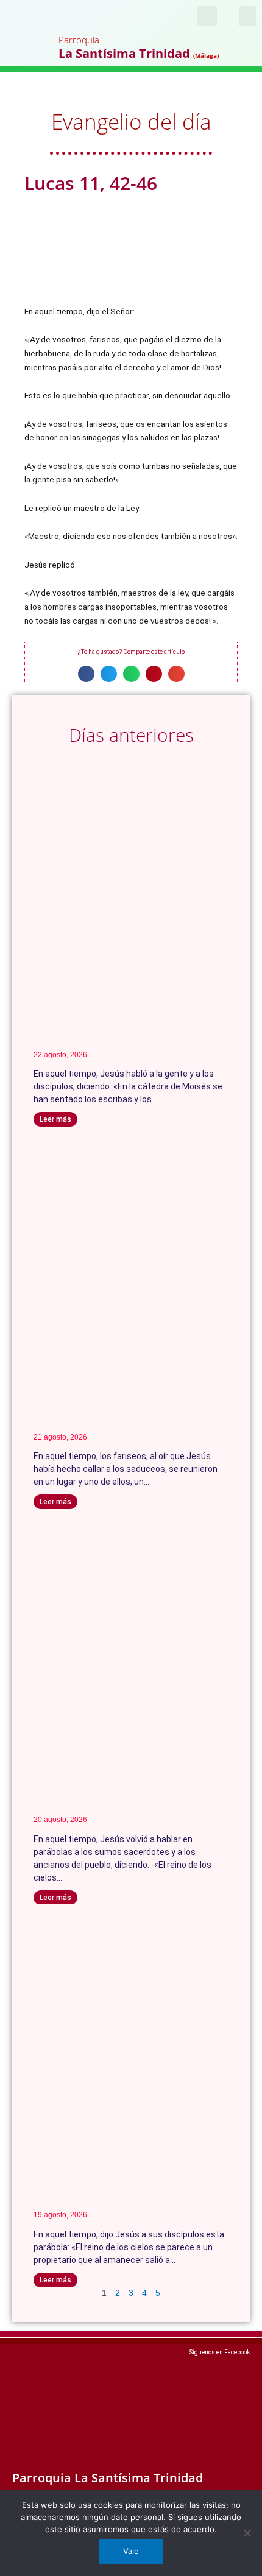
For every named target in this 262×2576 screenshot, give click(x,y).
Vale (131, 2551)
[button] (247, 16)
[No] (247, 2533)
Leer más (55, 1119)
